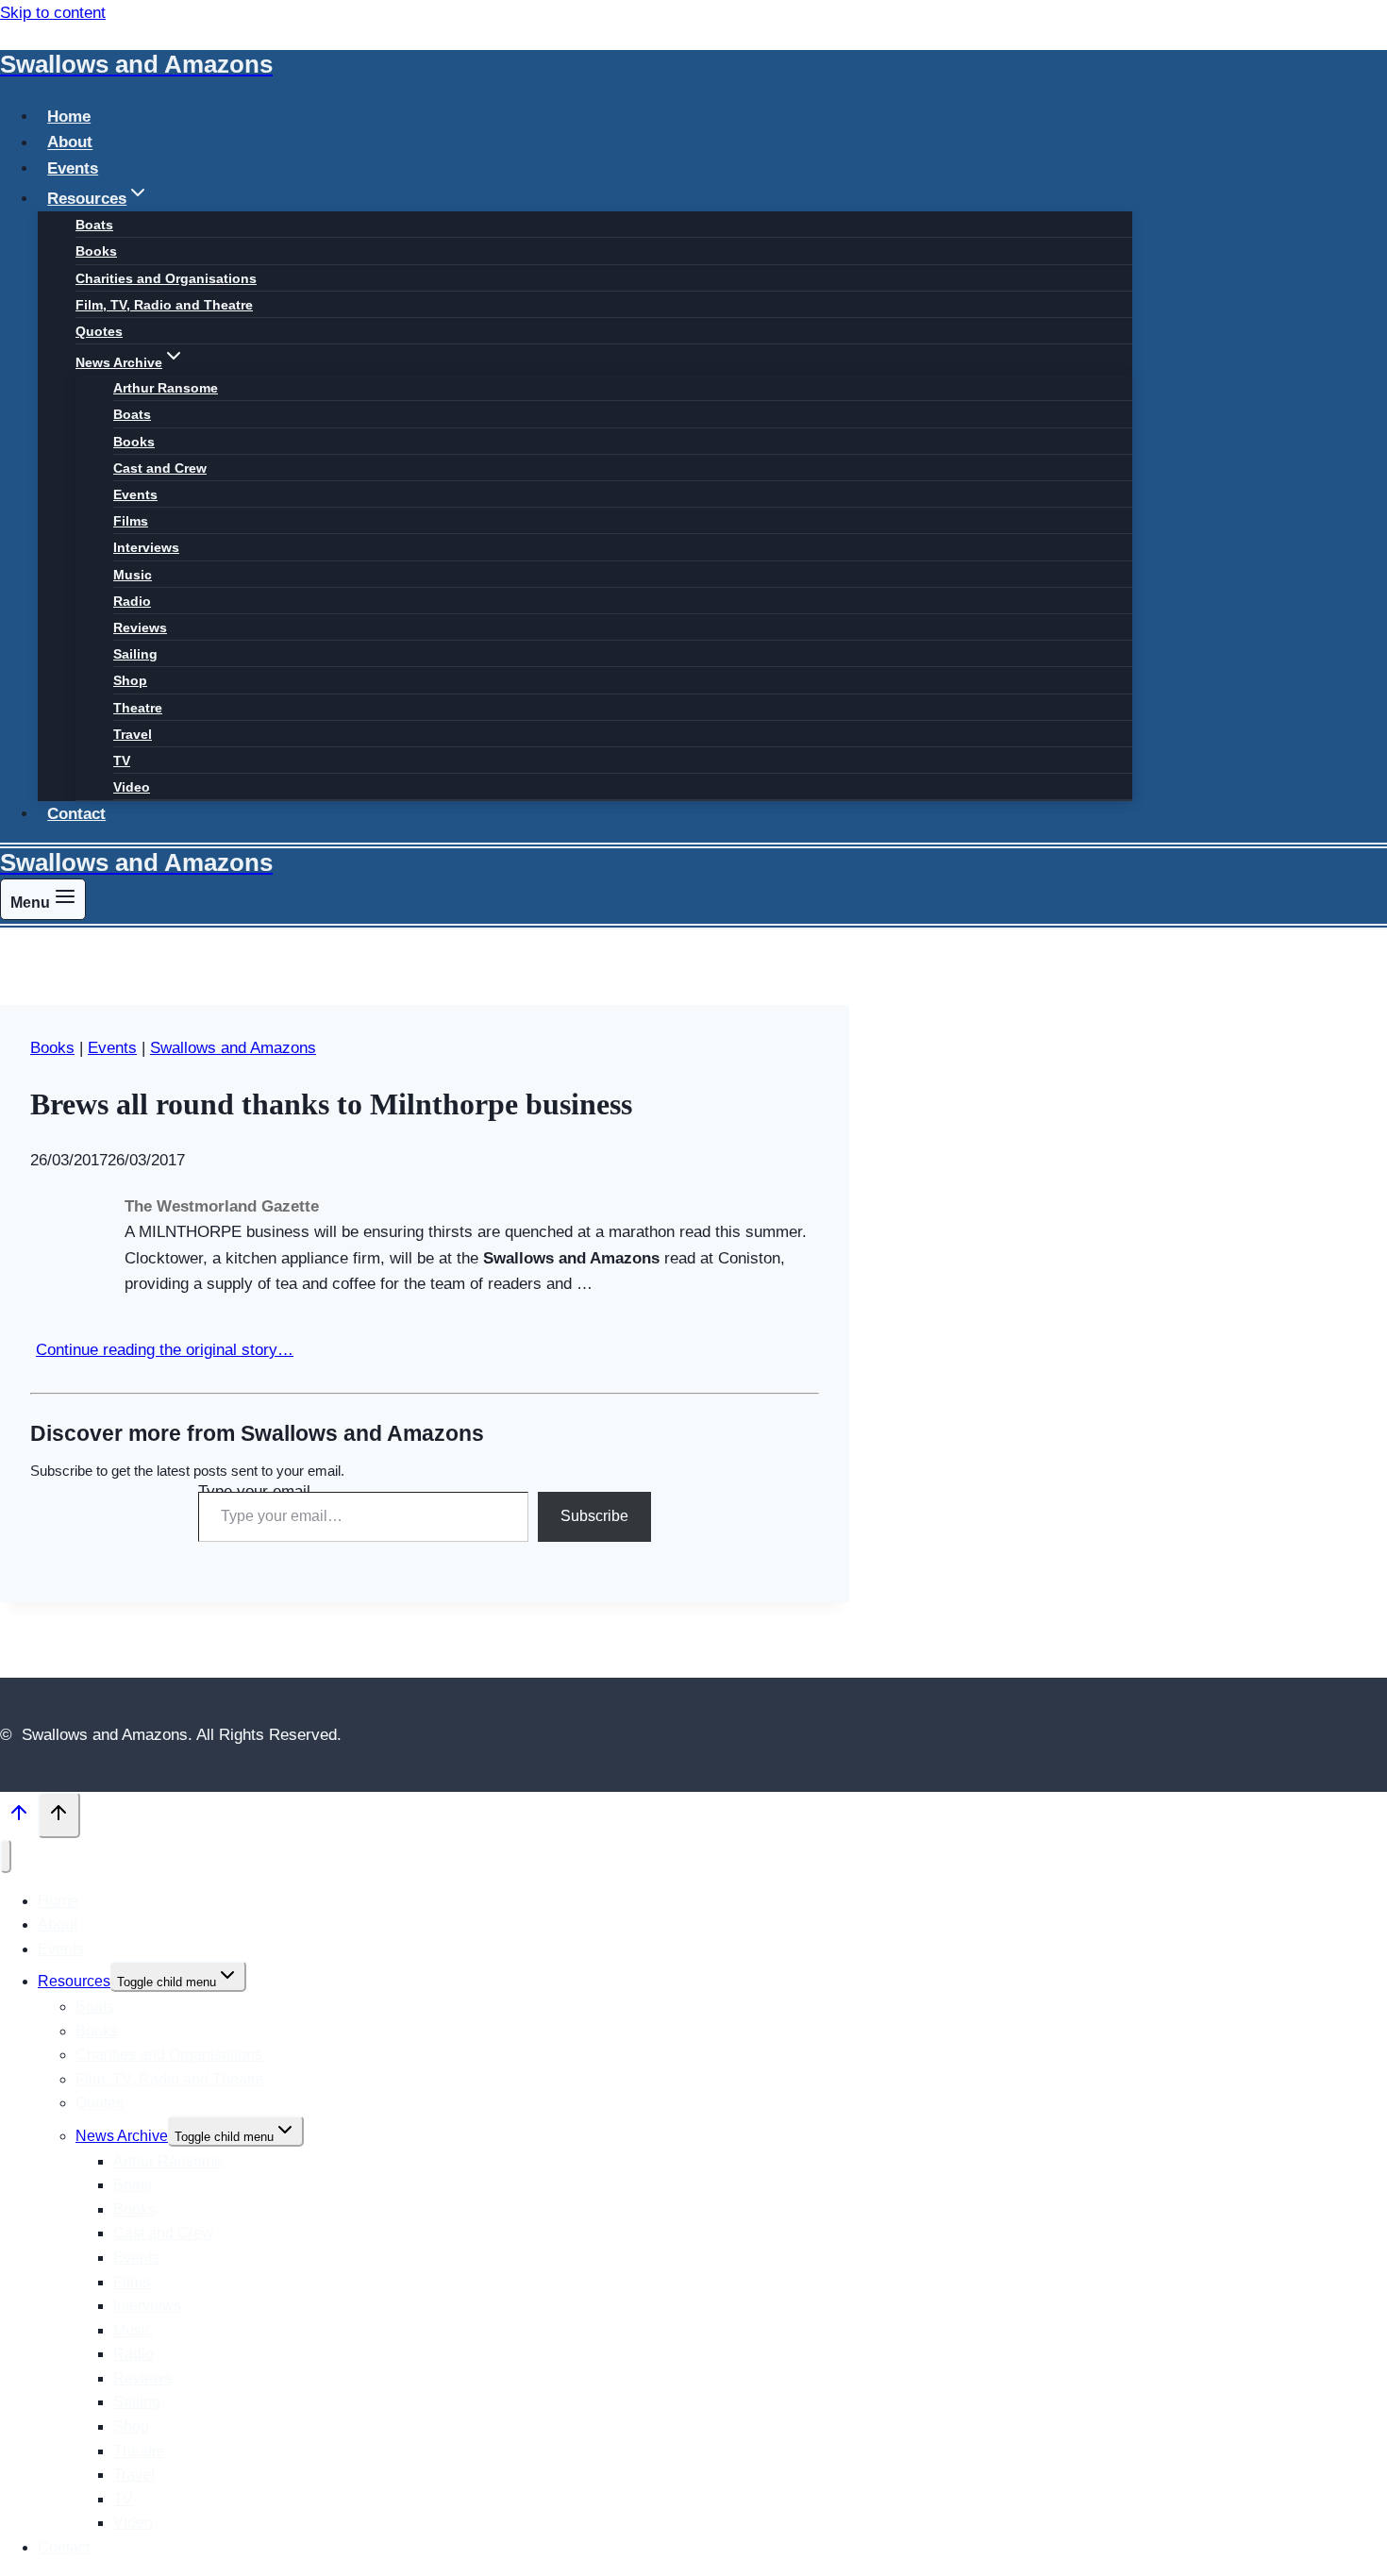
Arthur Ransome (166, 388)
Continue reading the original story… (165, 1350)
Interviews (146, 547)
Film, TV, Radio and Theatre (164, 305)
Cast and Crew (160, 468)
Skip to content (53, 13)
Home (69, 117)
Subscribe (594, 1516)
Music (133, 575)
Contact (76, 814)
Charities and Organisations (166, 278)
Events (73, 168)
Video (132, 787)
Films (131, 521)
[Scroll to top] (19, 1817)
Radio (132, 601)
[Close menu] (6, 1856)
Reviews (140, 627)
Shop (130, 680)
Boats (94, 225)
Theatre (138, 708)
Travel (133, 734)
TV (122, 761)
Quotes (99, 331)
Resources (74, 1981)
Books (96, 251)
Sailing (135, 654)
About (70, 143)
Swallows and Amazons (233, 1048)
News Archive (122, 2136)
